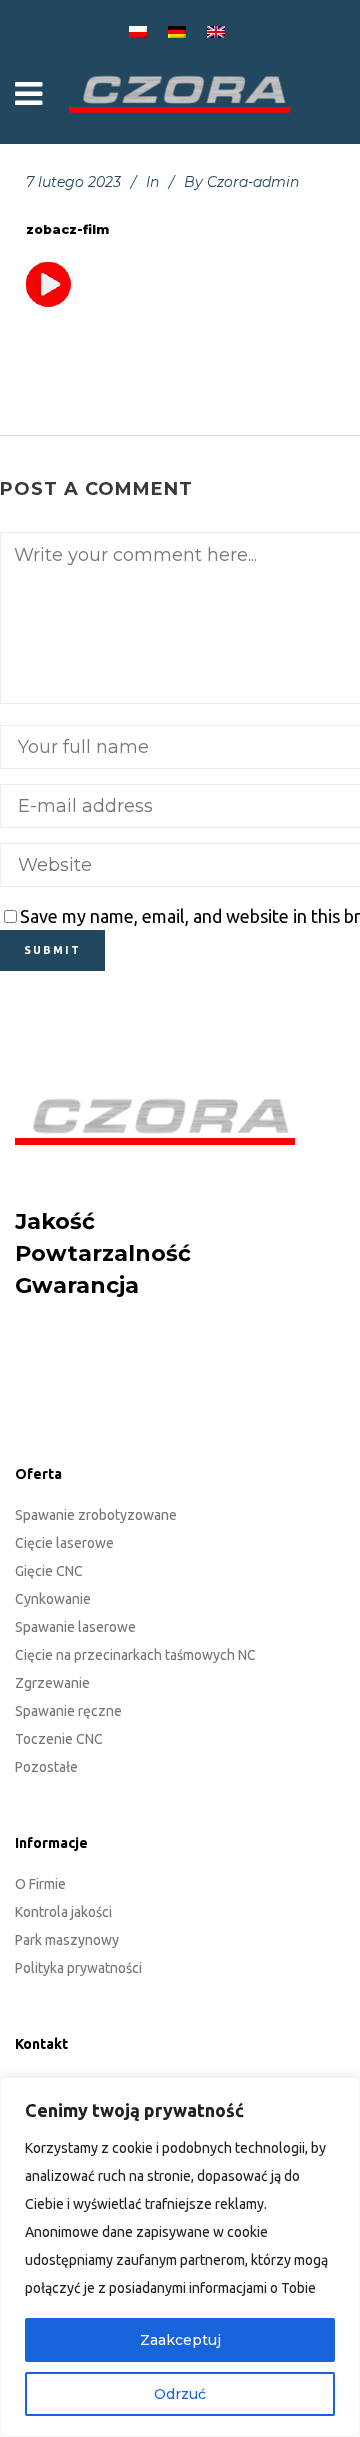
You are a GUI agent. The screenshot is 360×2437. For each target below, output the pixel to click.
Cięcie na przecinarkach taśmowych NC (135, 1655)
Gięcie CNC (49, 1571)
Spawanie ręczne (68, 1711)
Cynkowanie (53, 1599)
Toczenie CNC (59, 1739)
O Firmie (40, 1884)
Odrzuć (180, 2394)
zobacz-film (67, 229)
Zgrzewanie (52, 1683)
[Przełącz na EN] (219, 30)
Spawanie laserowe (75, 1627)
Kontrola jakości (63, 1912)
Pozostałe (46, 1767)
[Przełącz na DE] (180, 30)
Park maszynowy (67, 1940)
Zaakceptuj (180, 2340)
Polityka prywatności (78, 1968)
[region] (180, 2257)
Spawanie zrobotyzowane (96, 1515)
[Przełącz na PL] (141, 30)
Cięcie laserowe (64, 1543)
